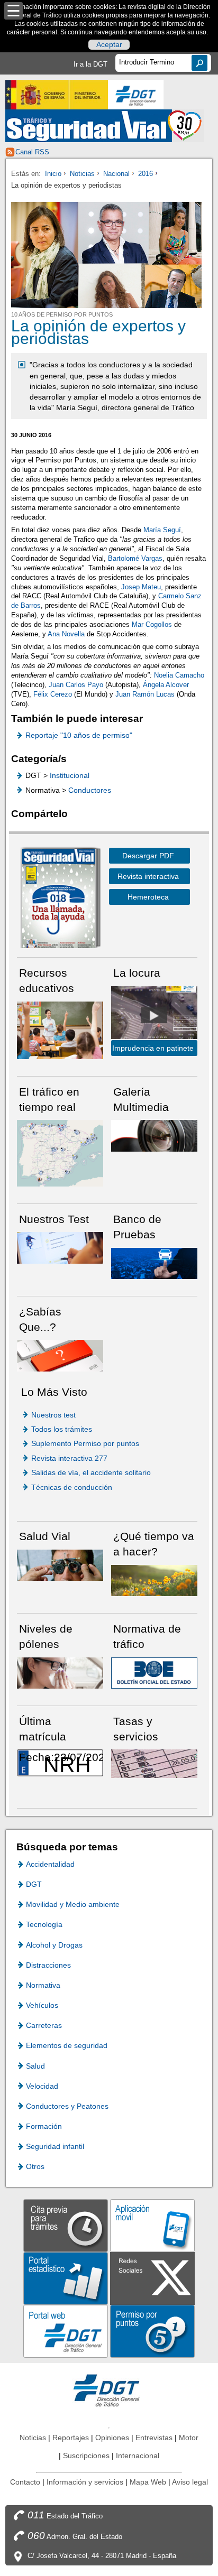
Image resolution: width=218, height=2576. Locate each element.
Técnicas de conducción (72, 1487)
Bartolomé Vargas (135, 558)
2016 (146, 174)
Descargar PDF (148, 856)
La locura (154, 1015)
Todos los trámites (62, 1429)
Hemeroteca (148, 897)
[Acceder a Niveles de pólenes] (60, 1672)
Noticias (82, 174)
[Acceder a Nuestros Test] (60, 1247)
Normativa (43, 1985)
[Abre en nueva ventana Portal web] (66, 2331)
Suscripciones (86, 2455)
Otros (35, 2166)
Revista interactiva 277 (69, 1458)
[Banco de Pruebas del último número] (154, 1262)
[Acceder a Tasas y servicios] (154, 1763)
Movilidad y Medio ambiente (73, 1904)
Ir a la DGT (90, 64)
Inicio (53, 174)
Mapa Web (148, 2482)
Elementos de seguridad (67, 2045)
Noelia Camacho (179, 675)
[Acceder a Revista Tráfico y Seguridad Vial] (105, 126)
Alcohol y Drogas (54, 1945)
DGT (34, 1884)
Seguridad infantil (55, 2146)
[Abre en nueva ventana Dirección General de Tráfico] (136, 95)
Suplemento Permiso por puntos (85, 1443)
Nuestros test (53, 1415)
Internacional (138, 2455)
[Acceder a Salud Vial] (60, 1565)
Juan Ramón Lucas (145, 694)
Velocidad (42, 2086)
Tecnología (44, 1924)
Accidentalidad (50, 1864)
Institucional (70, 775)
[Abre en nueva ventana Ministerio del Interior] (57, 95)
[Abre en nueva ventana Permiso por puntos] (152, 2331)
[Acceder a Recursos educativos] (60, 1030)
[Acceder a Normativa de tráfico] (154, 1672)
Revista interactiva (148, 876)
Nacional (116, 174)
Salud (35, 2066)
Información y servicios (85, 2482)
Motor (189, 2438)
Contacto (25, 2482)
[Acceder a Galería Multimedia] (154, 1135)
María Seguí (162, 530)
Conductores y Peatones (67, 2106)
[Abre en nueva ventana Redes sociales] (152, 2278)
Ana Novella (66, 634)
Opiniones (112, 2438)
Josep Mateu (141, 587)
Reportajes (71, 2438)
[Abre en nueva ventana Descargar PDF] (58, 900)
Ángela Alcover (166, 685)
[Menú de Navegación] (13, 11)
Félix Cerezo (53, 694)
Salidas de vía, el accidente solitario (91, 1472)
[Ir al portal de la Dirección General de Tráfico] (109, 2390)
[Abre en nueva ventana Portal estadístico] (66, 2278)
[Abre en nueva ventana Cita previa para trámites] (66, 2225)
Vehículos (42, 2005)
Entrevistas (154, 2438)
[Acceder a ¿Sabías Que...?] (60, 1355)
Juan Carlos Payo (77, 685)
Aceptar (109, 45)
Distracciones (48, 1965)
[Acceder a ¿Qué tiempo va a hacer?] (154, 1580)
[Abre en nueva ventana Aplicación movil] (152, 2225)
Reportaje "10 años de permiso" (79, 735)
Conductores (90, 790)
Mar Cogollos (152, 624)
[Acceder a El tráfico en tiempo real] (60, 1152)
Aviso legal (190, 2482)
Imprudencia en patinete (153, 1048)
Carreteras (44, 2025)
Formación (44, 2126)
